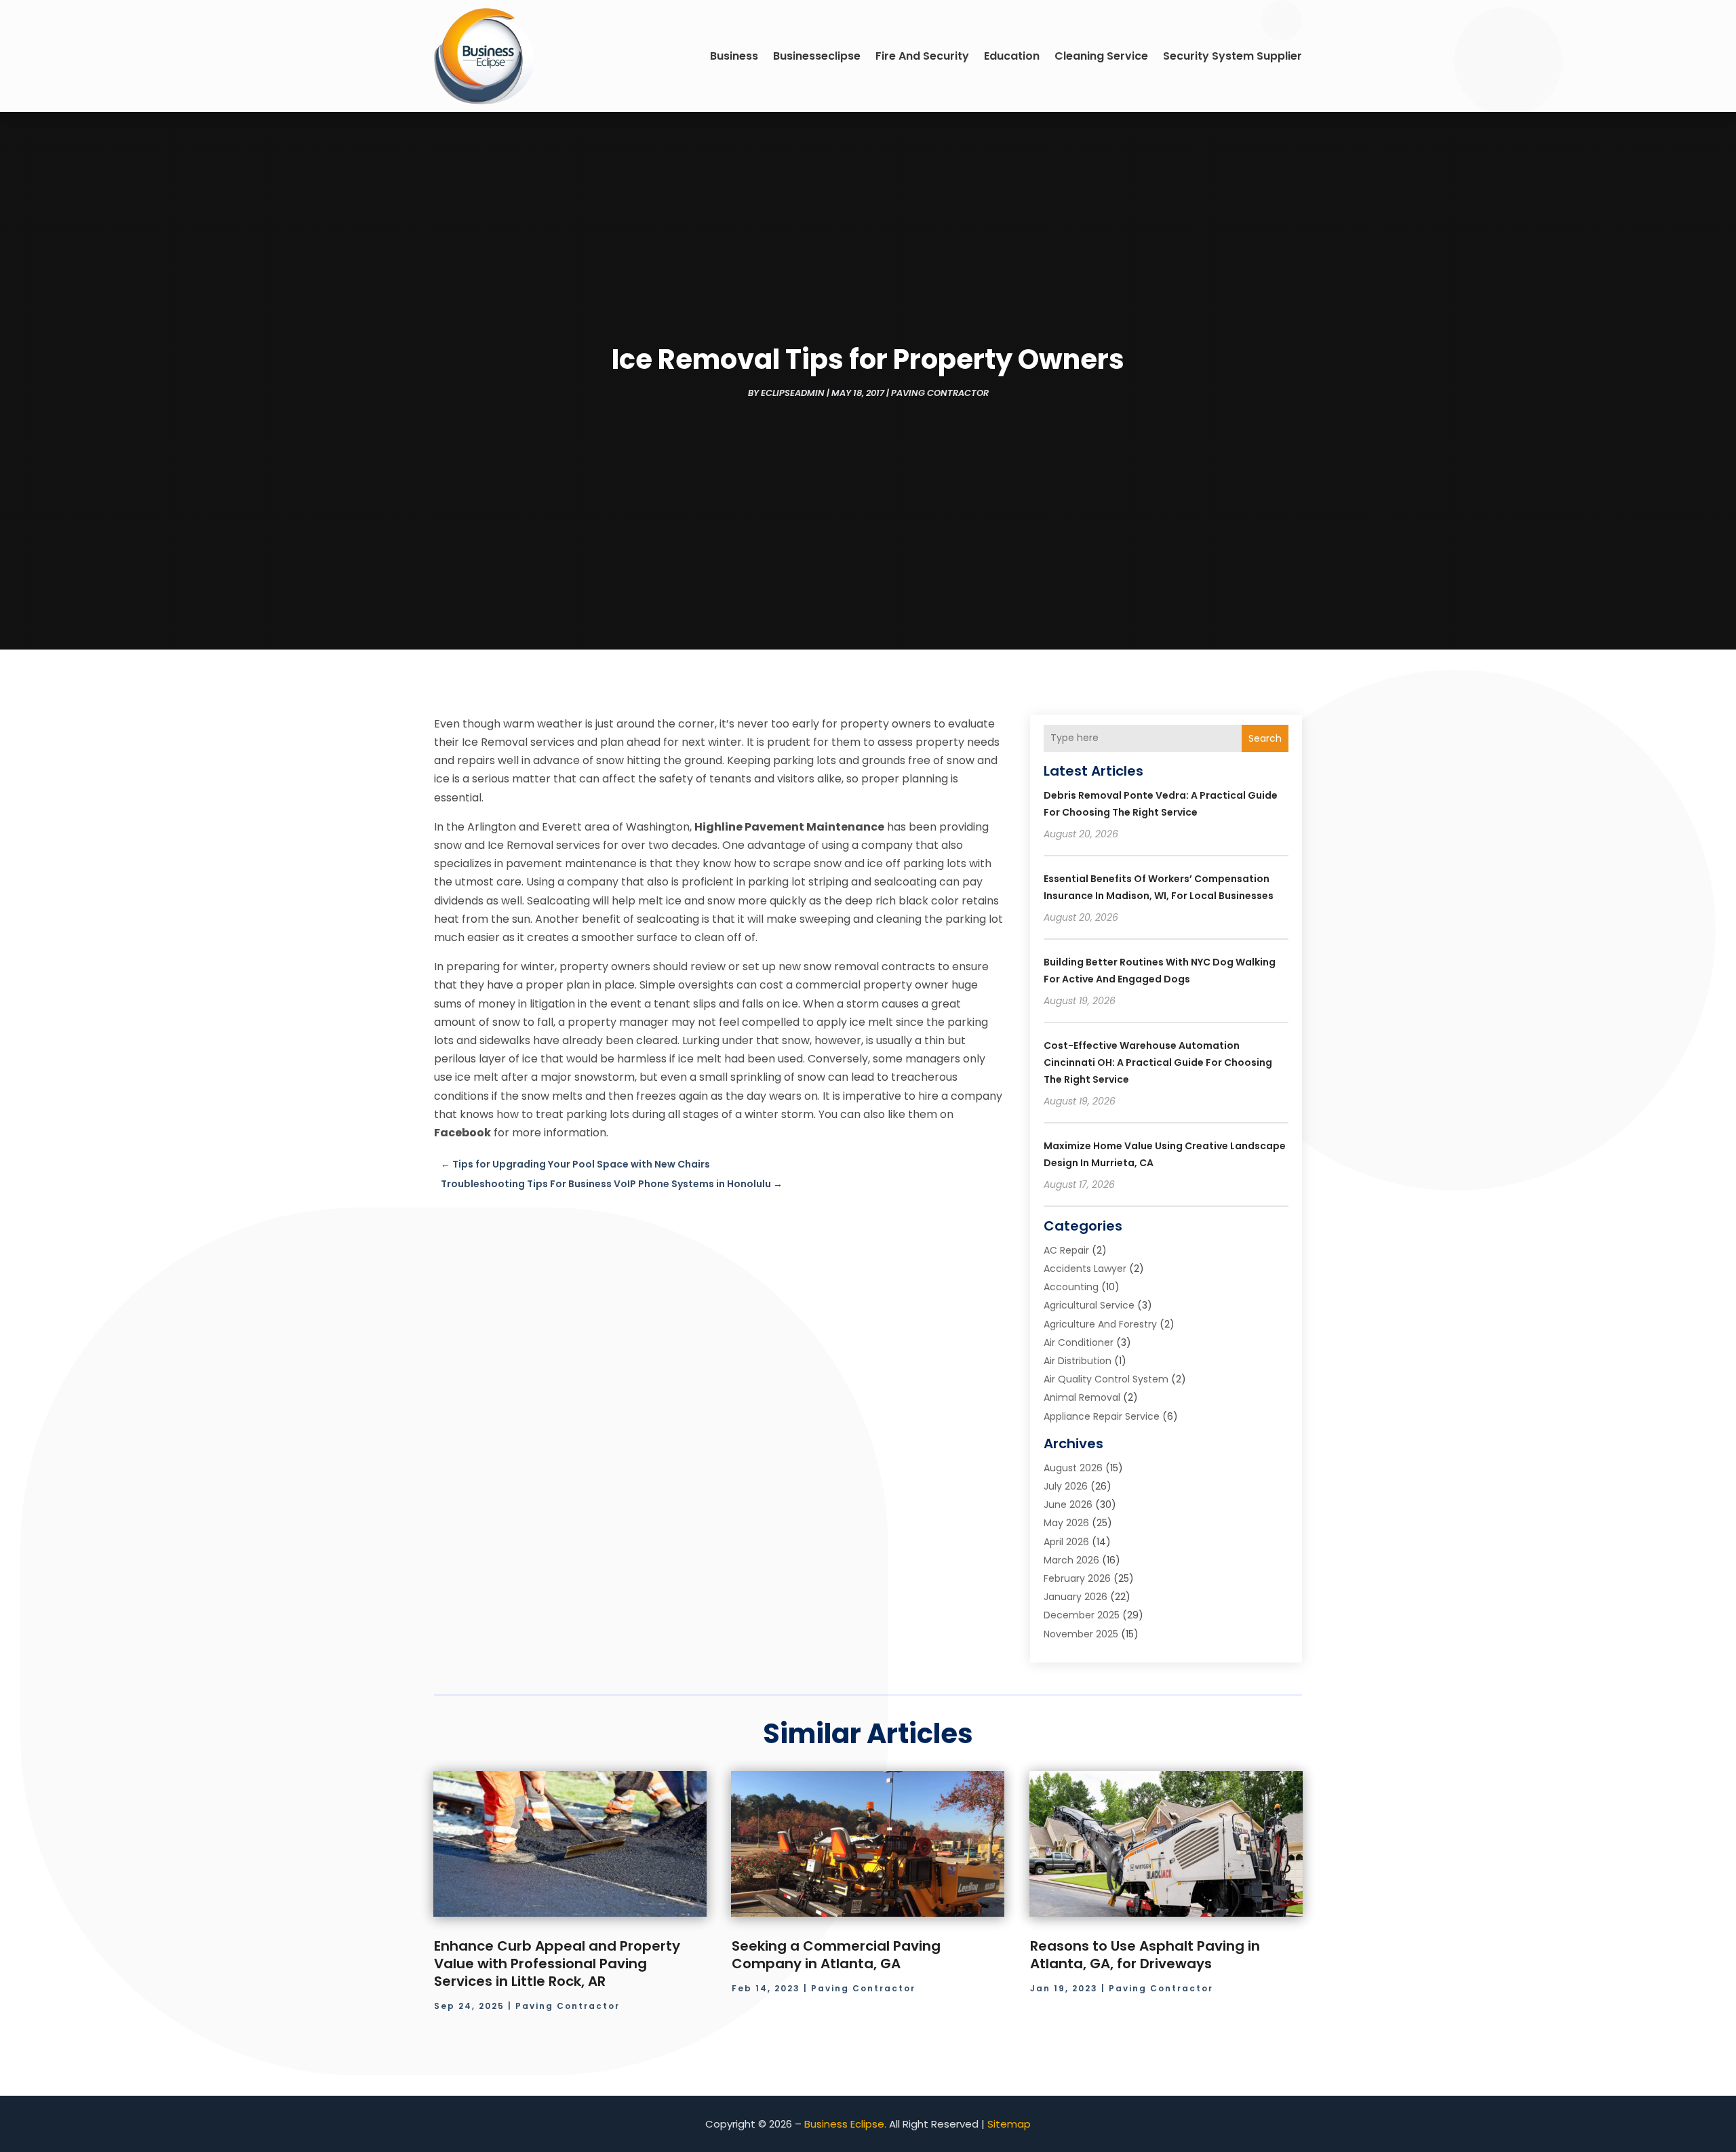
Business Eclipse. (845, 2124)
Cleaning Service (1101, 56)
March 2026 (1071, 1560)
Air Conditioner (1079, 1342)
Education (1012, 56)
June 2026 (1068, 1505)
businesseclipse (817, 56)
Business (734, 56)
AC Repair (1066, 1250)
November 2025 (1081, 1634)
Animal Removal (1082, 1397)
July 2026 (1066, 1486)
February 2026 (1077, 1578)
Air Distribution (1078, 1361)
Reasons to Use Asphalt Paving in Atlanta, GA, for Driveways (1145, 1955)
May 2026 (1066, 1523)
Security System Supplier (1232, 56)
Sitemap (1009, 2124)
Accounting (1071, 1287)
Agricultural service (1089, 1305)
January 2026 (1076, 1597)
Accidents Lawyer (1085, 1269)
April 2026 (1066, 1542)
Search (1265, 738)
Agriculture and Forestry (1100, 1324)
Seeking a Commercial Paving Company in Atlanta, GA (836, 1955)
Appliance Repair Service (1102, 1416)
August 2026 (1073, 1468)
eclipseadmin (793, 393)
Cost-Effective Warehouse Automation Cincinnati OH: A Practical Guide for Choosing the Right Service (1158, 1062)
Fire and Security (922, 56)
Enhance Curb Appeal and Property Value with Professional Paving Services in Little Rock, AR (557, 1964)
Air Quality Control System (1106, 1379)
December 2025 (1082, 1615)
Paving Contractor (940, 393)
